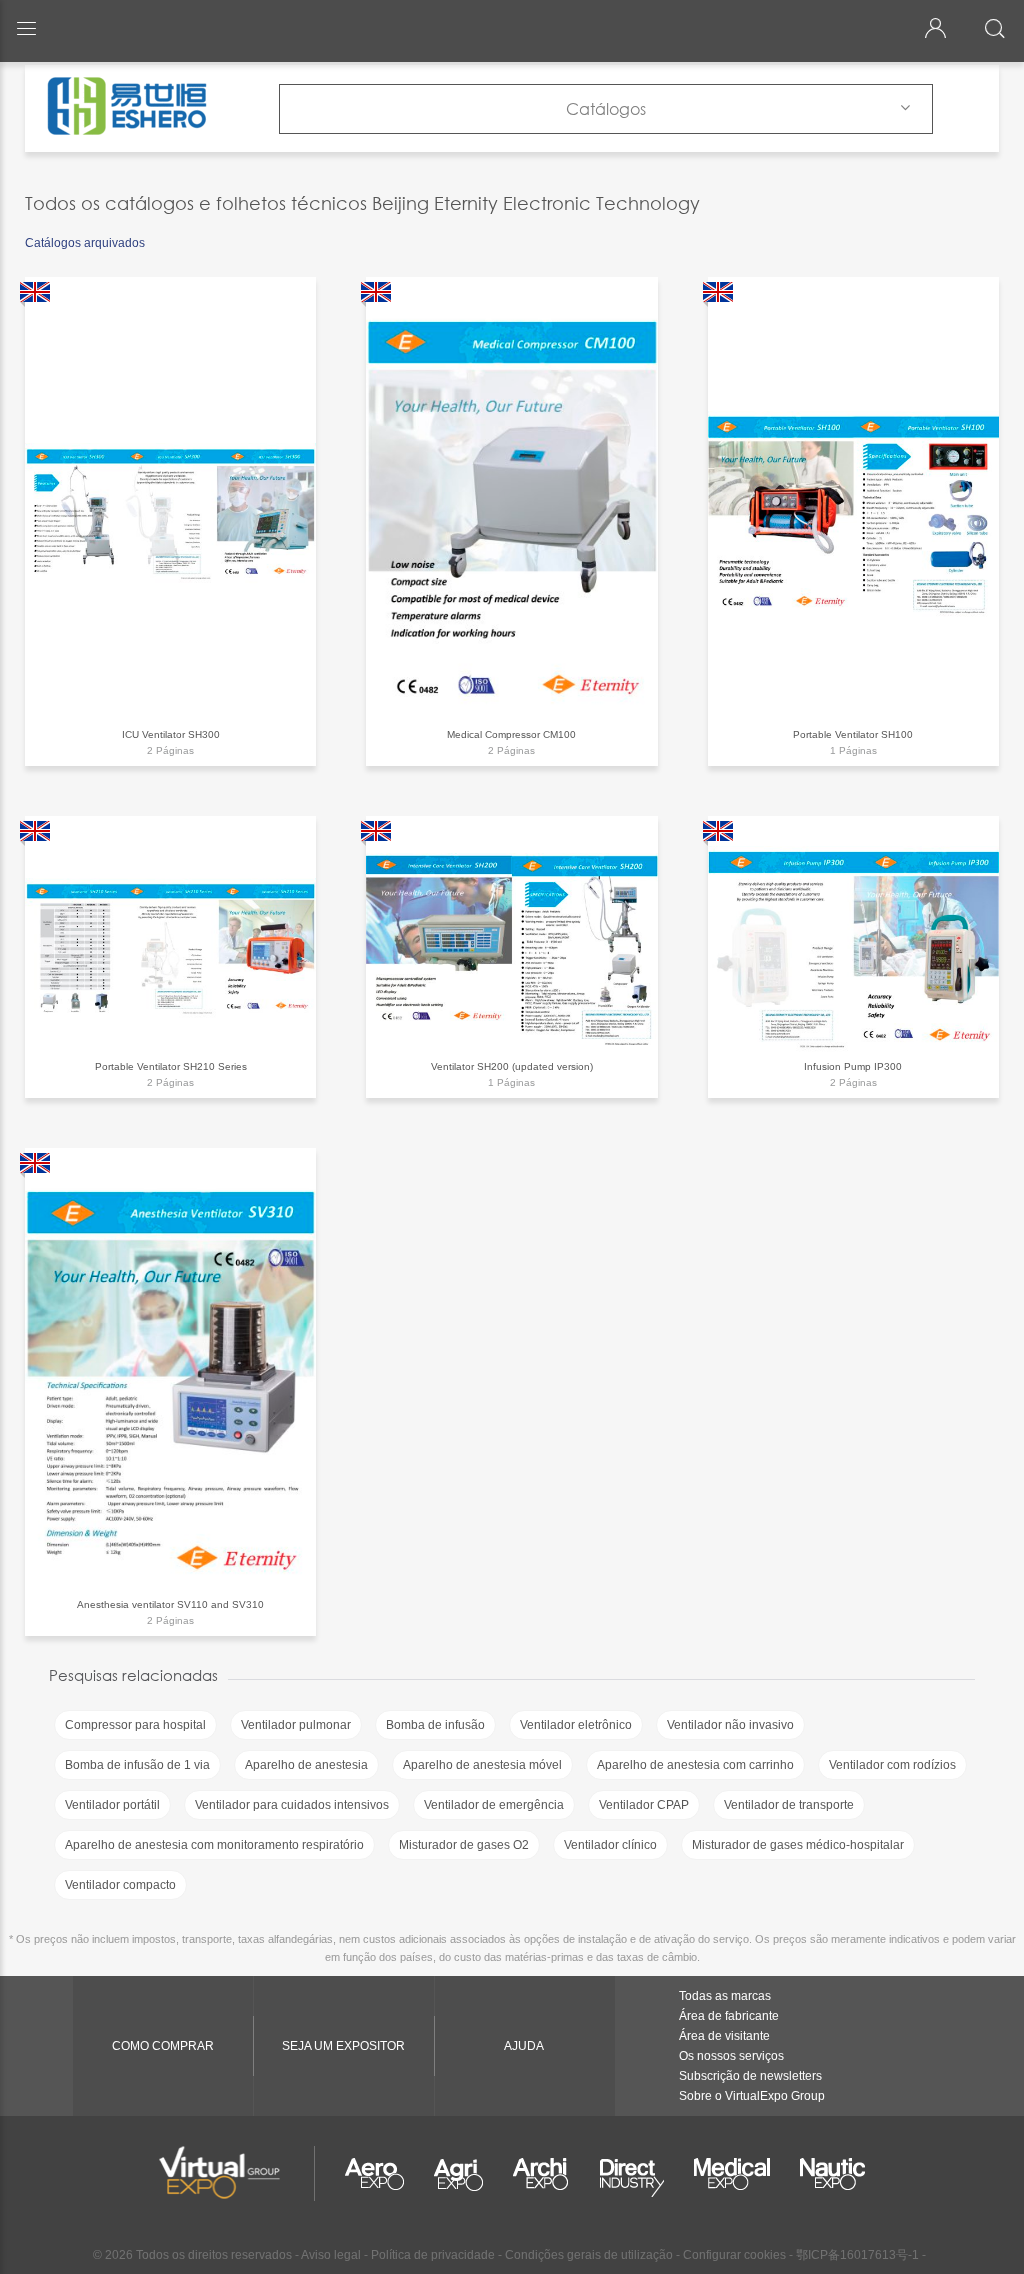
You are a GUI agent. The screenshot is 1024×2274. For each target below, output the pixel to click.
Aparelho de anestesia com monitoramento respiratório (214, 1845)
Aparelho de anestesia (306, 1765)
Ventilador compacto (120, 1885)
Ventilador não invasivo (730, 1725)
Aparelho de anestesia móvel (482, 1765)
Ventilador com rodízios (892, 1765)
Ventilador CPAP (644, 1805)
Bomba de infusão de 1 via (137, 1765)
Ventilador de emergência (494, 1805)
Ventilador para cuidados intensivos (292, 1805)
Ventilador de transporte (789, 1805)
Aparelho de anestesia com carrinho (695, 1765)
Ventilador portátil (112, 1805)
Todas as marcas (725, 1996)
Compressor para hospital (135, 1725)
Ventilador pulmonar (296, 1725)
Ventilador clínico (610, 1845)
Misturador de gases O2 (464, 1845)
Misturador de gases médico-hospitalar (798, 1845)
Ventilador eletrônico (576, 1725)
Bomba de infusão (435, 1725)
